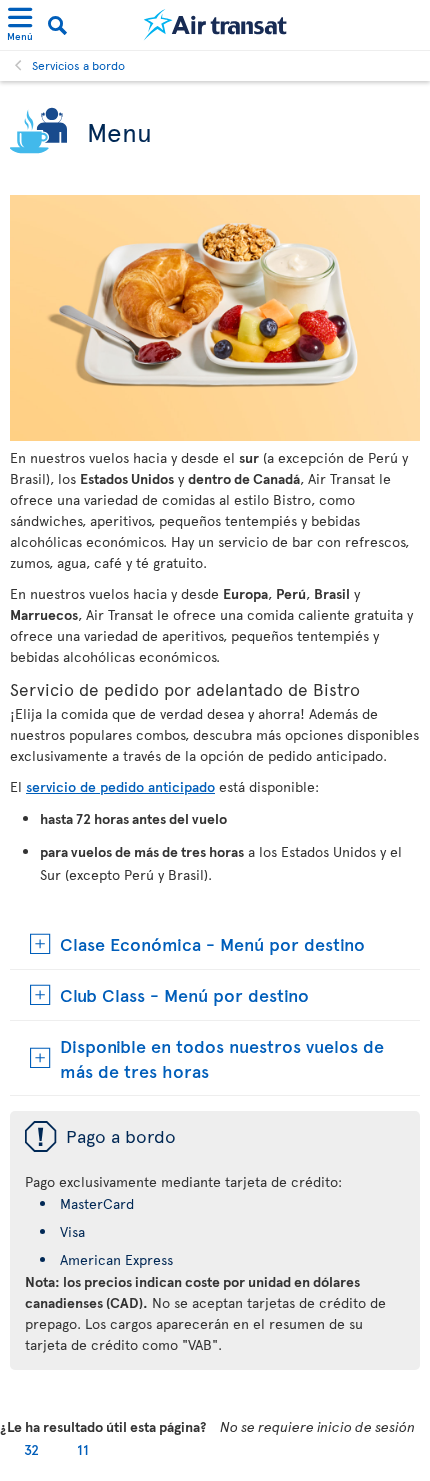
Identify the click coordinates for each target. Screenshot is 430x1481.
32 (31, 1449)
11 (83, 1449)
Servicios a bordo (78, 65)
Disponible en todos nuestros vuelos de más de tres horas (222, 1058)
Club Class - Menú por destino (184, 994)
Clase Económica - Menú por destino (212, 943)
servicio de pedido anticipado (120, 786)
